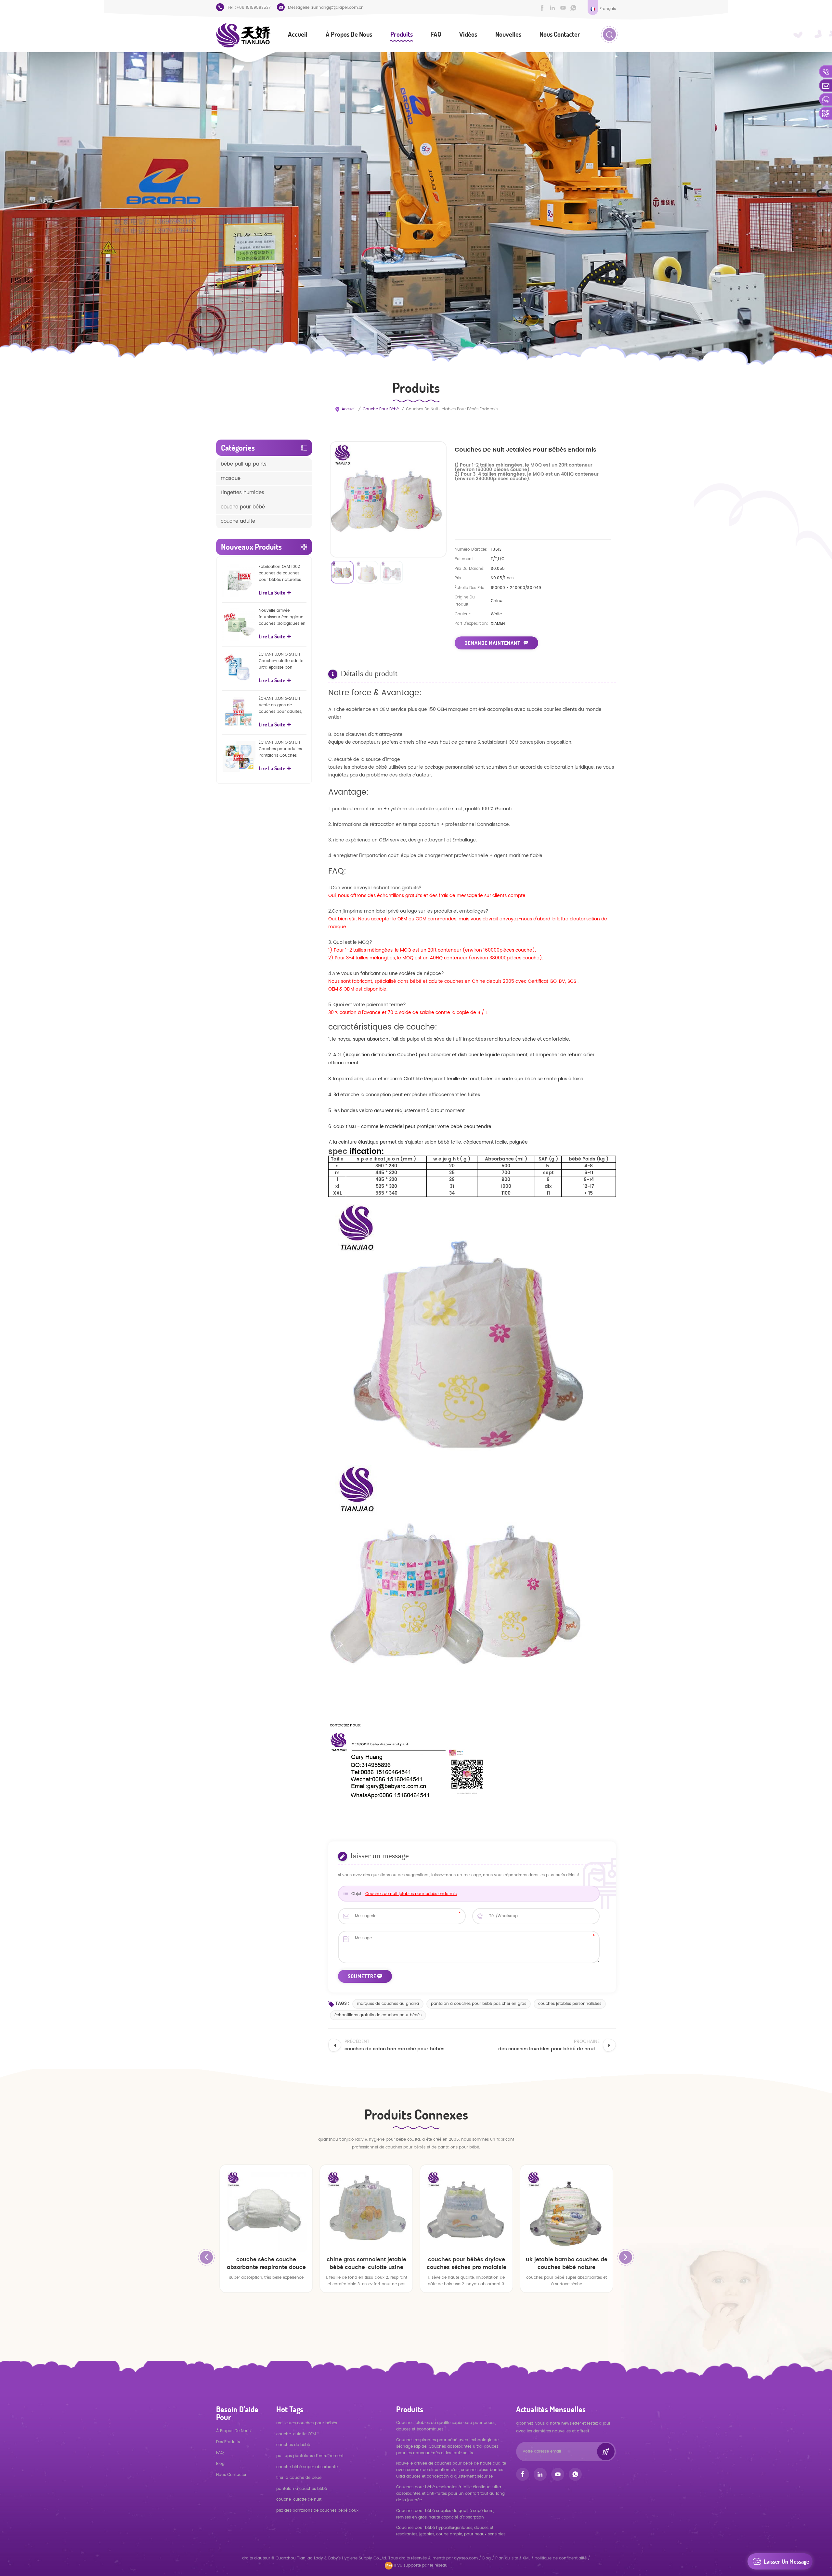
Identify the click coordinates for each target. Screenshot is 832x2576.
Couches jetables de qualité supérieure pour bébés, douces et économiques (446, 2426)
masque (231, 478)
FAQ (436, 34)
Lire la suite (272, 593)
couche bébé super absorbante (307, 2467)
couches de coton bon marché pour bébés (466, 2263)
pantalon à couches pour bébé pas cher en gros (479, 2004)
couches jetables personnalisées (570, 2004)
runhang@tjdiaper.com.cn (338, 8)
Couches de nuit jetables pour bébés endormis (411, 1894)
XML (526, 2558)
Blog (220, 2464)
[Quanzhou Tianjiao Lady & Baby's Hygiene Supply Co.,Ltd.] (243, 35)
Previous (206, 2257)
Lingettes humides (242, 493)
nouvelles (508, 34)
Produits (402, 34)
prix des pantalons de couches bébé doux (317, 2511)
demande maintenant (492, 643)
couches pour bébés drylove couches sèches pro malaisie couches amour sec (266, 2263)
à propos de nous (349, 34)
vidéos (468, 34)
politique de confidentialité (561, 2558)
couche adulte (238, 521)
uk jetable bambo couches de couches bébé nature (366, 2263)
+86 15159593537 (253, 8)
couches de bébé (293, 2445)
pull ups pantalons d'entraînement (310, 2456)
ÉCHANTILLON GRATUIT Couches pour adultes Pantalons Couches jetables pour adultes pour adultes (280, 749)
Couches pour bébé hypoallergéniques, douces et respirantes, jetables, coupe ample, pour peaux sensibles (451, 2531)
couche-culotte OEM (296, 2434)
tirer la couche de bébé (299, 2478)
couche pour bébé (381, 409)
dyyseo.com (467, 2558)
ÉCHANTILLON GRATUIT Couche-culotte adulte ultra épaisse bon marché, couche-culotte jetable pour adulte (282, 661)
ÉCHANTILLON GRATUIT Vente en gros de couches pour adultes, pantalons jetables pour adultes (282, 705)
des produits (228, 2442)
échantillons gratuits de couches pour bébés (378, 2015)
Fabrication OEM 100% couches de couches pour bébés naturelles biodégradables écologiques (280, 573)
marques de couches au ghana (388, 2004)
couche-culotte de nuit (299, 2499)
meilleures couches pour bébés (307, 2423)
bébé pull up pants (244, 464)
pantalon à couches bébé (302, 2489)
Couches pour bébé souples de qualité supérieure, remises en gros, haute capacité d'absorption (445, 2514)
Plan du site (507, 2558)
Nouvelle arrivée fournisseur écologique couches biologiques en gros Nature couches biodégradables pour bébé (282, 617)
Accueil (298, 34)
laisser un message (786, 2561)
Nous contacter (560, 34)
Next (626, 2257)
